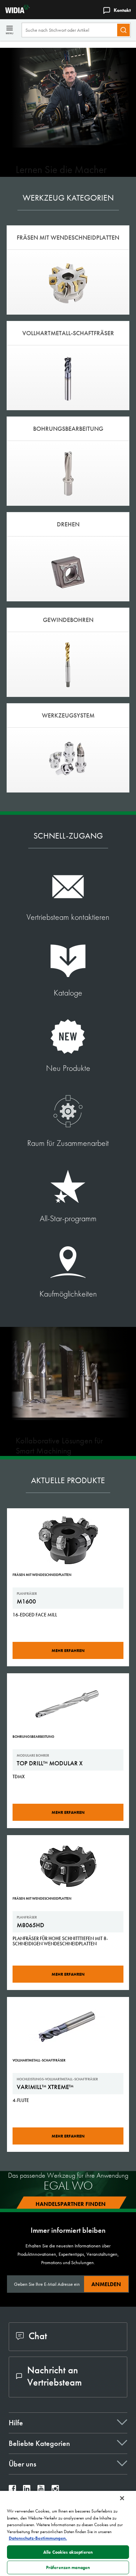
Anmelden (106, 2284)
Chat (38, 2336)
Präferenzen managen (68, 2567)
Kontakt (122, 10)
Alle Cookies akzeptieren (68, 2552)
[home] (15, 11)
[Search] (123, 30)
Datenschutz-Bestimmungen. (38, 2538)
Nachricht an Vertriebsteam (55, 2376)
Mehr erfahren (68, 1651)
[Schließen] (122, 2498)
